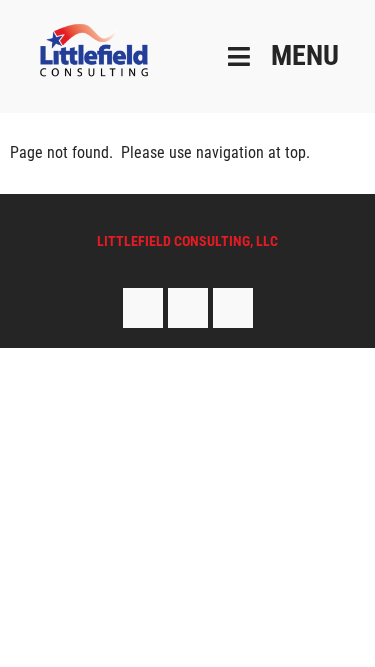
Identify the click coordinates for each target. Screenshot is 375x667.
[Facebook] (143, 308)
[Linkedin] (233, 308)
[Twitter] (188, 308)
